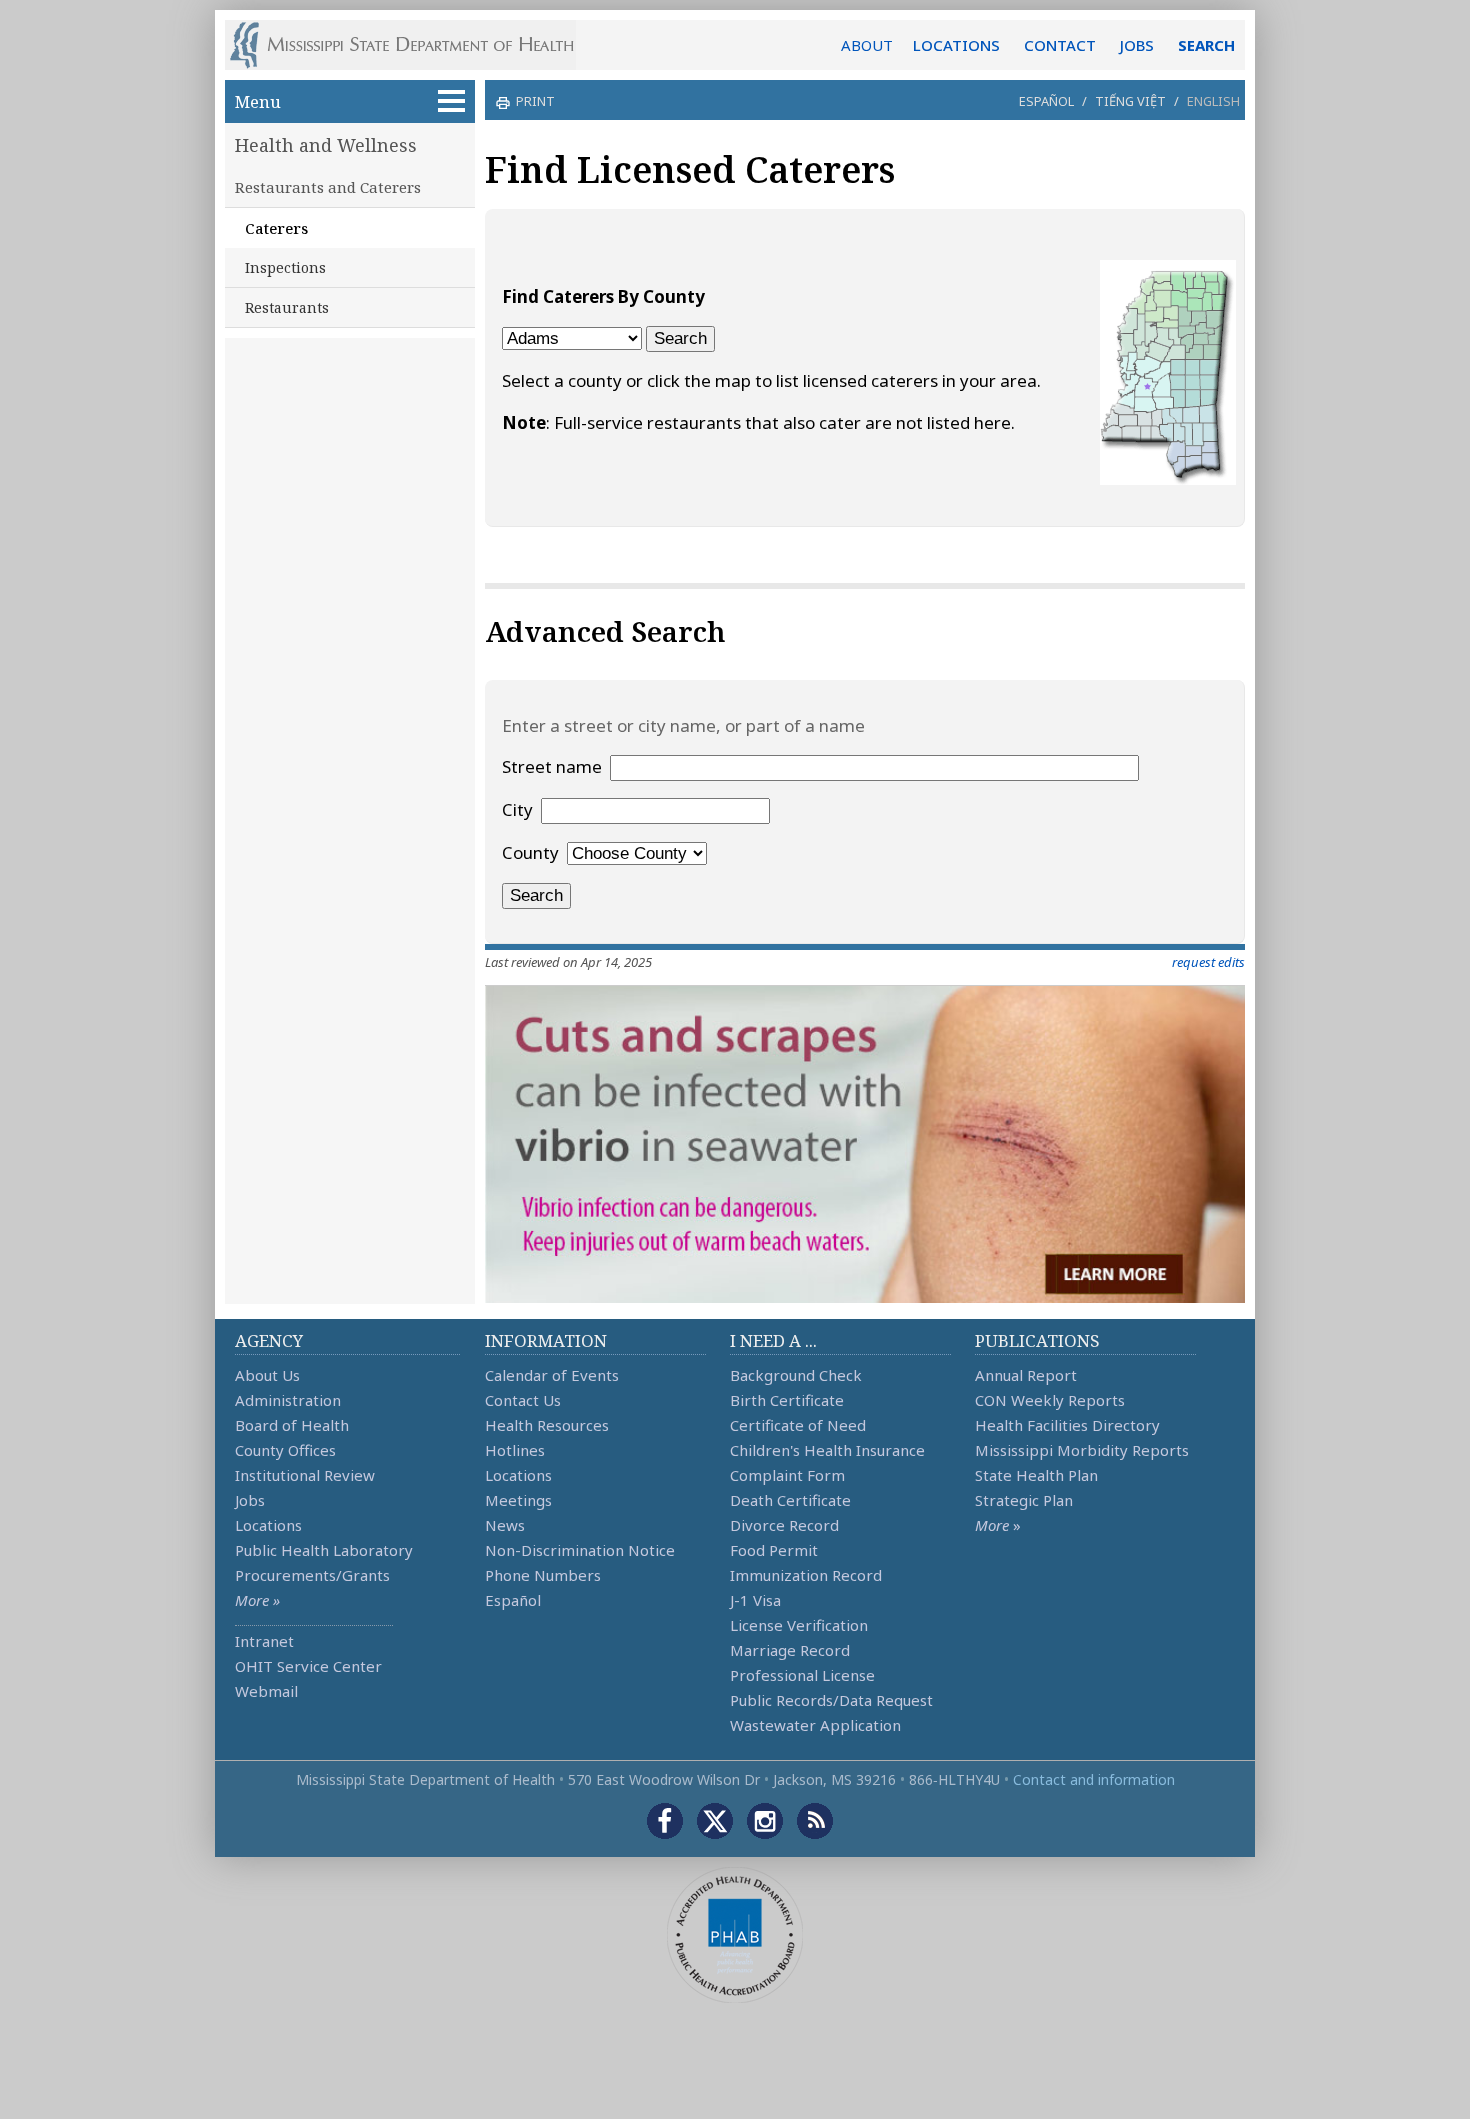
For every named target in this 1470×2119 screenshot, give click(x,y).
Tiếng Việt (1130, 101)
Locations (268, 1525)
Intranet (264, 1641)
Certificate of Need (798, 1425)
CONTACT (1060, 45)
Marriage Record (790, 1650)
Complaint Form (787, 1475)
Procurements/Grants (312, 1575)
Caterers (276, 228)
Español (1046, 101)
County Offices (285, 1450)
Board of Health (292, 1425)
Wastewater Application (815, 1725)
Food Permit (774, 1550)
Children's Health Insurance (827, 1450)
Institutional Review (305, 1475)
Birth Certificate (787, 1400)
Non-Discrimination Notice (580, 1550)
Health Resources (547, 1425)
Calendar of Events (552, 1375)
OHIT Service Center (308, 1666)
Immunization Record (806, 1575)
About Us (267, 1375)
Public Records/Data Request (831, 1700)
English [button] (1213, 101)
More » (257, 1600)
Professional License (802, 1675)
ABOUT (867, 45)
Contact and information (1094, 1779)
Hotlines (515, 1450)
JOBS (1137, 45)
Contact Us (523, 1400)
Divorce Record (784, 1525)
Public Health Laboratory (324, 1550)
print (535, 101)
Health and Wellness (326, 145)
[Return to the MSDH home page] (412, 45)
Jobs (250, 1500)
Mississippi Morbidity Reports (1082, 1450)
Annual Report (1026, 1375)
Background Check (796, 1375)
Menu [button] (258, 101)
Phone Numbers (543, 1575)
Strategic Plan (1024, 1500)
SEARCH (1206, 45)
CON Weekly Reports (1050, 1400)
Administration (288, 1400)
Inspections (285, 267)
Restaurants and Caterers (328, 187)
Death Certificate (790, 1500)
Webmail (266, 1691)
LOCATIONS (956, 45)
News (505, 1525)
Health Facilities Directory (1067, 1425)
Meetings (518, 1500)
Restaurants (287, 307)
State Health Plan (1036, 1475)
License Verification (799, 1625)
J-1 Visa (755, 1600)
